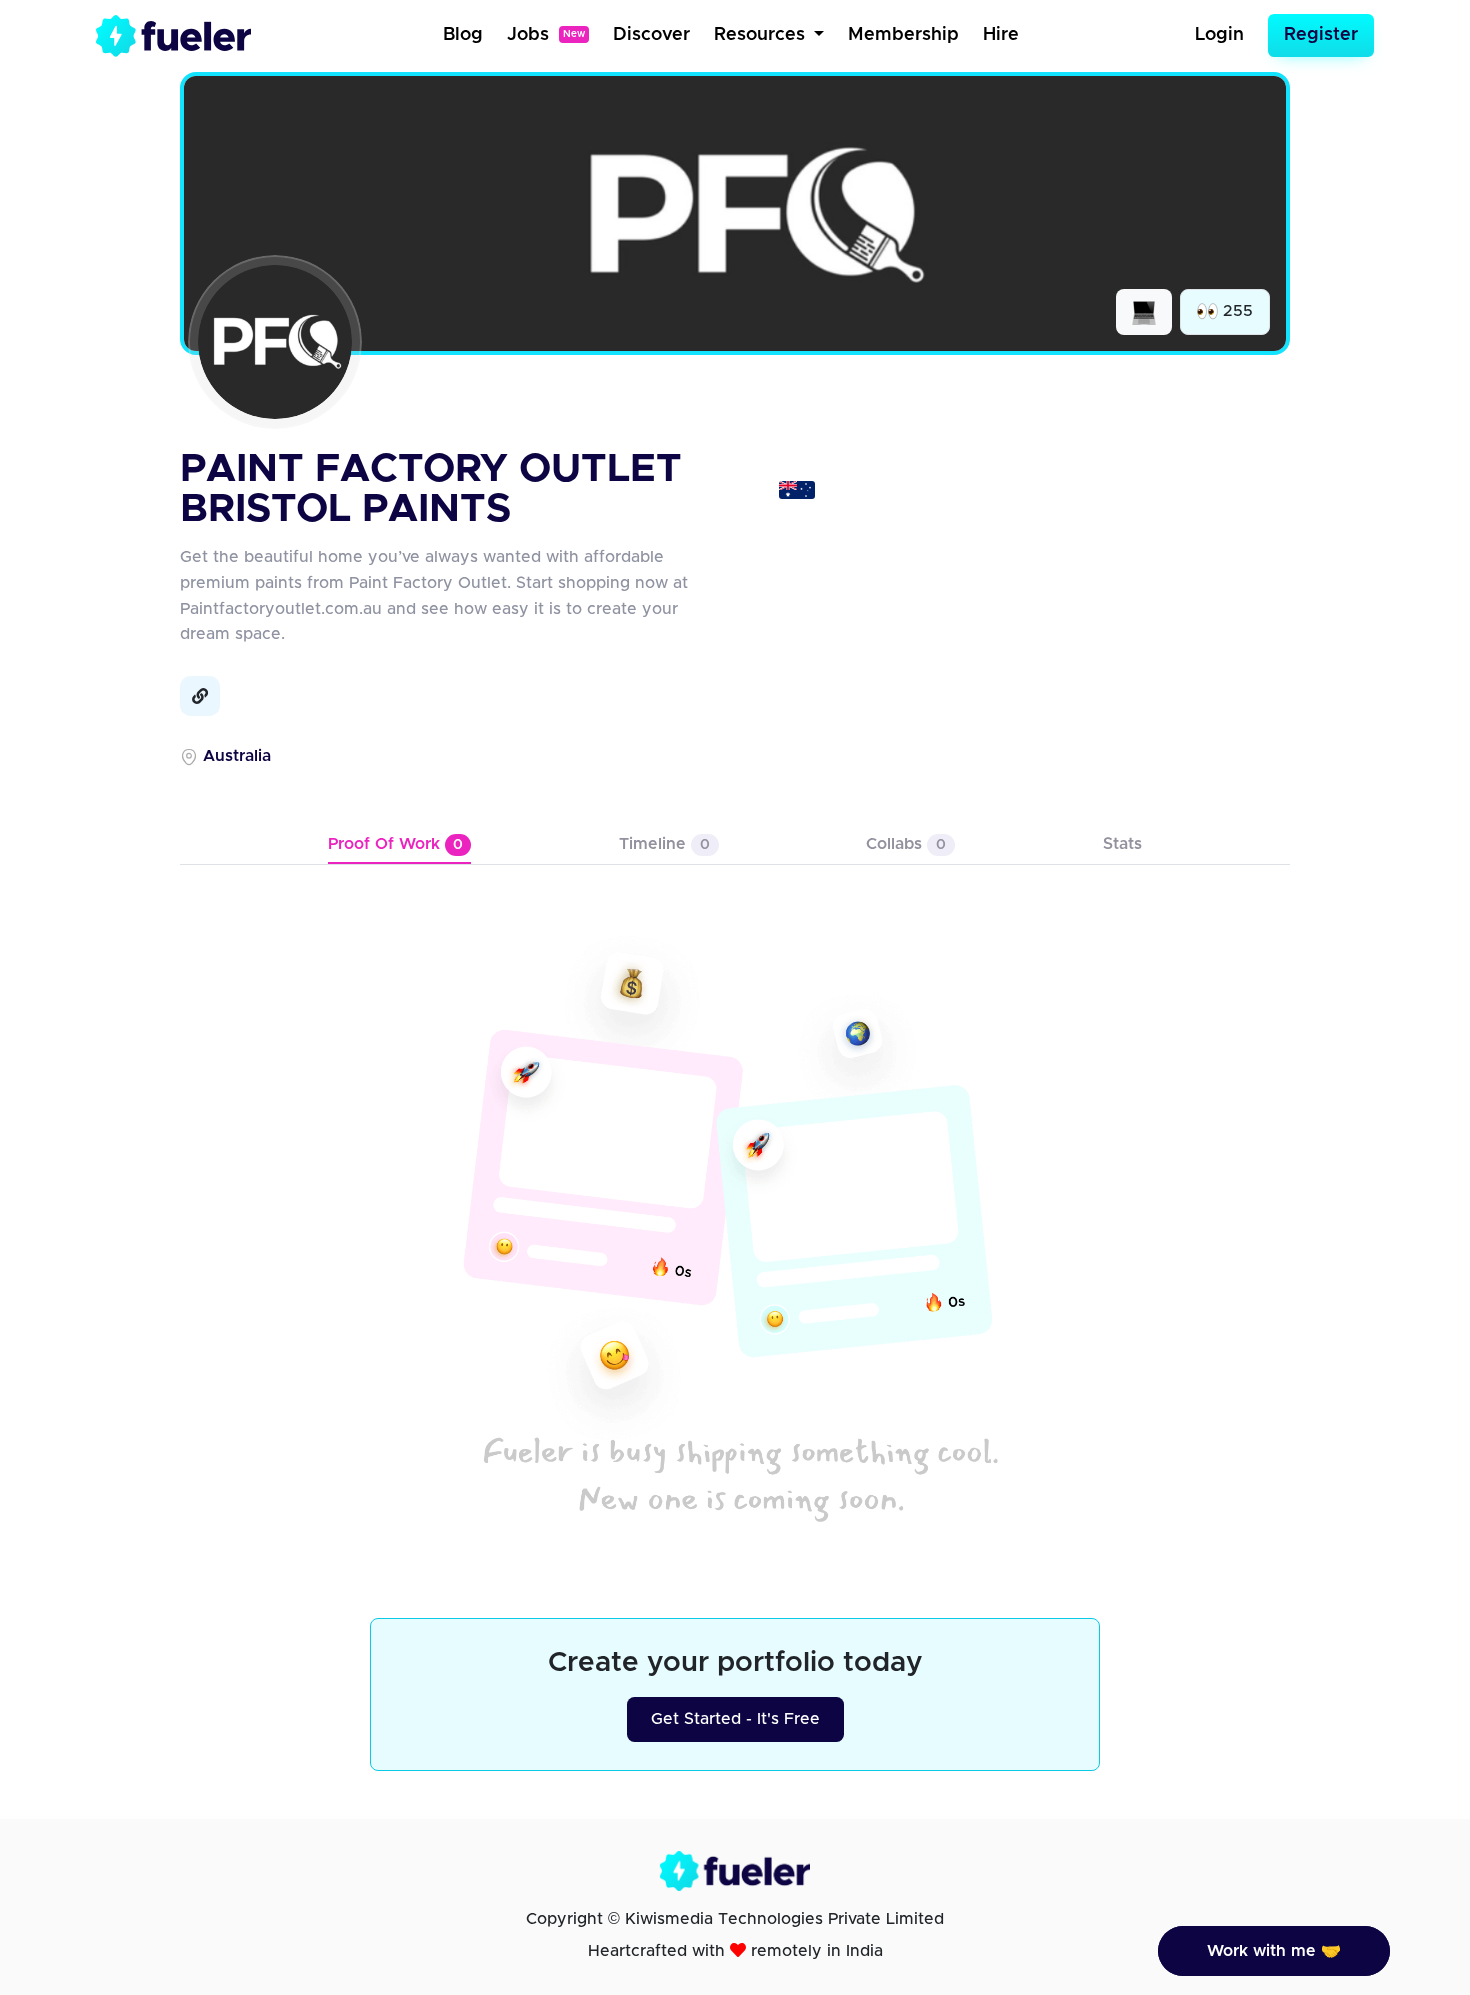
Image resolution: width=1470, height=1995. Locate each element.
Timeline (664, 844)
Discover (651, 35)
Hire (1001, 35)
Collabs (906, 844)
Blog (463, 35)
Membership (903, 35)
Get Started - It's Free (735, 1719)
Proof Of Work (395, 844)
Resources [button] (762, 35)
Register (1321, 35)
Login (1219, 35)
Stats (1122, 844)
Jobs (546, 35)
